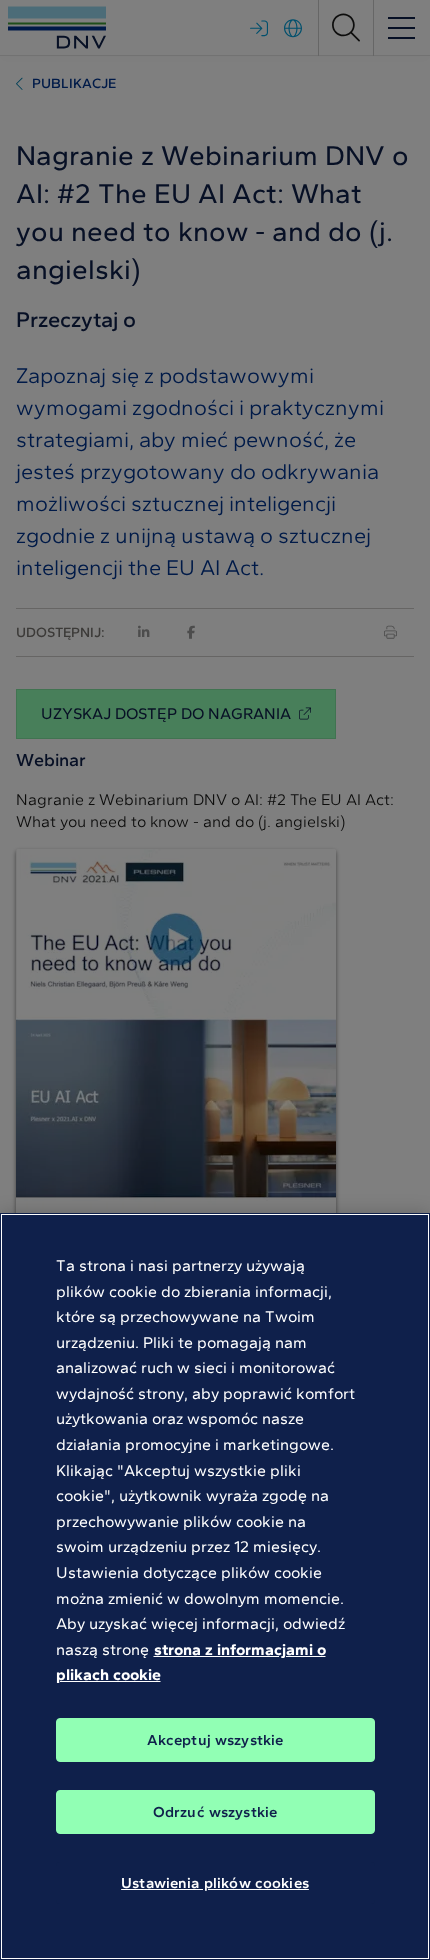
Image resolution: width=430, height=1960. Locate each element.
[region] (215, 1586)
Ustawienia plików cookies (215, 1883)
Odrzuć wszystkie (215, 1812)
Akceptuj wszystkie (215, 1740)
